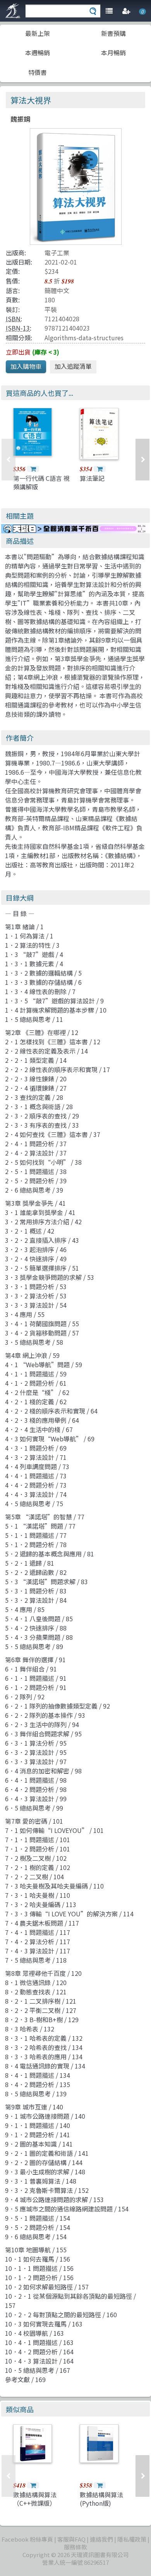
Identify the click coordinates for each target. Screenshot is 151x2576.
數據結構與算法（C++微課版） (35, 2499)
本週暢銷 (38, 53)
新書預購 (113, 33)
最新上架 (38, 33)
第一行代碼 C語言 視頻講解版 (41, 482)
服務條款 (75, 2547)
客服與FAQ (71, 2539)
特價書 (38, 72)
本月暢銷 (113, 53)
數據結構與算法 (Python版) (101, 2499)
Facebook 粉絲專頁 (27, 2539)
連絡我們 (101, 2539)
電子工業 (57, 253)
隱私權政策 (132, 2539)
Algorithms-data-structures (84, 338)
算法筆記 (92, 478)
